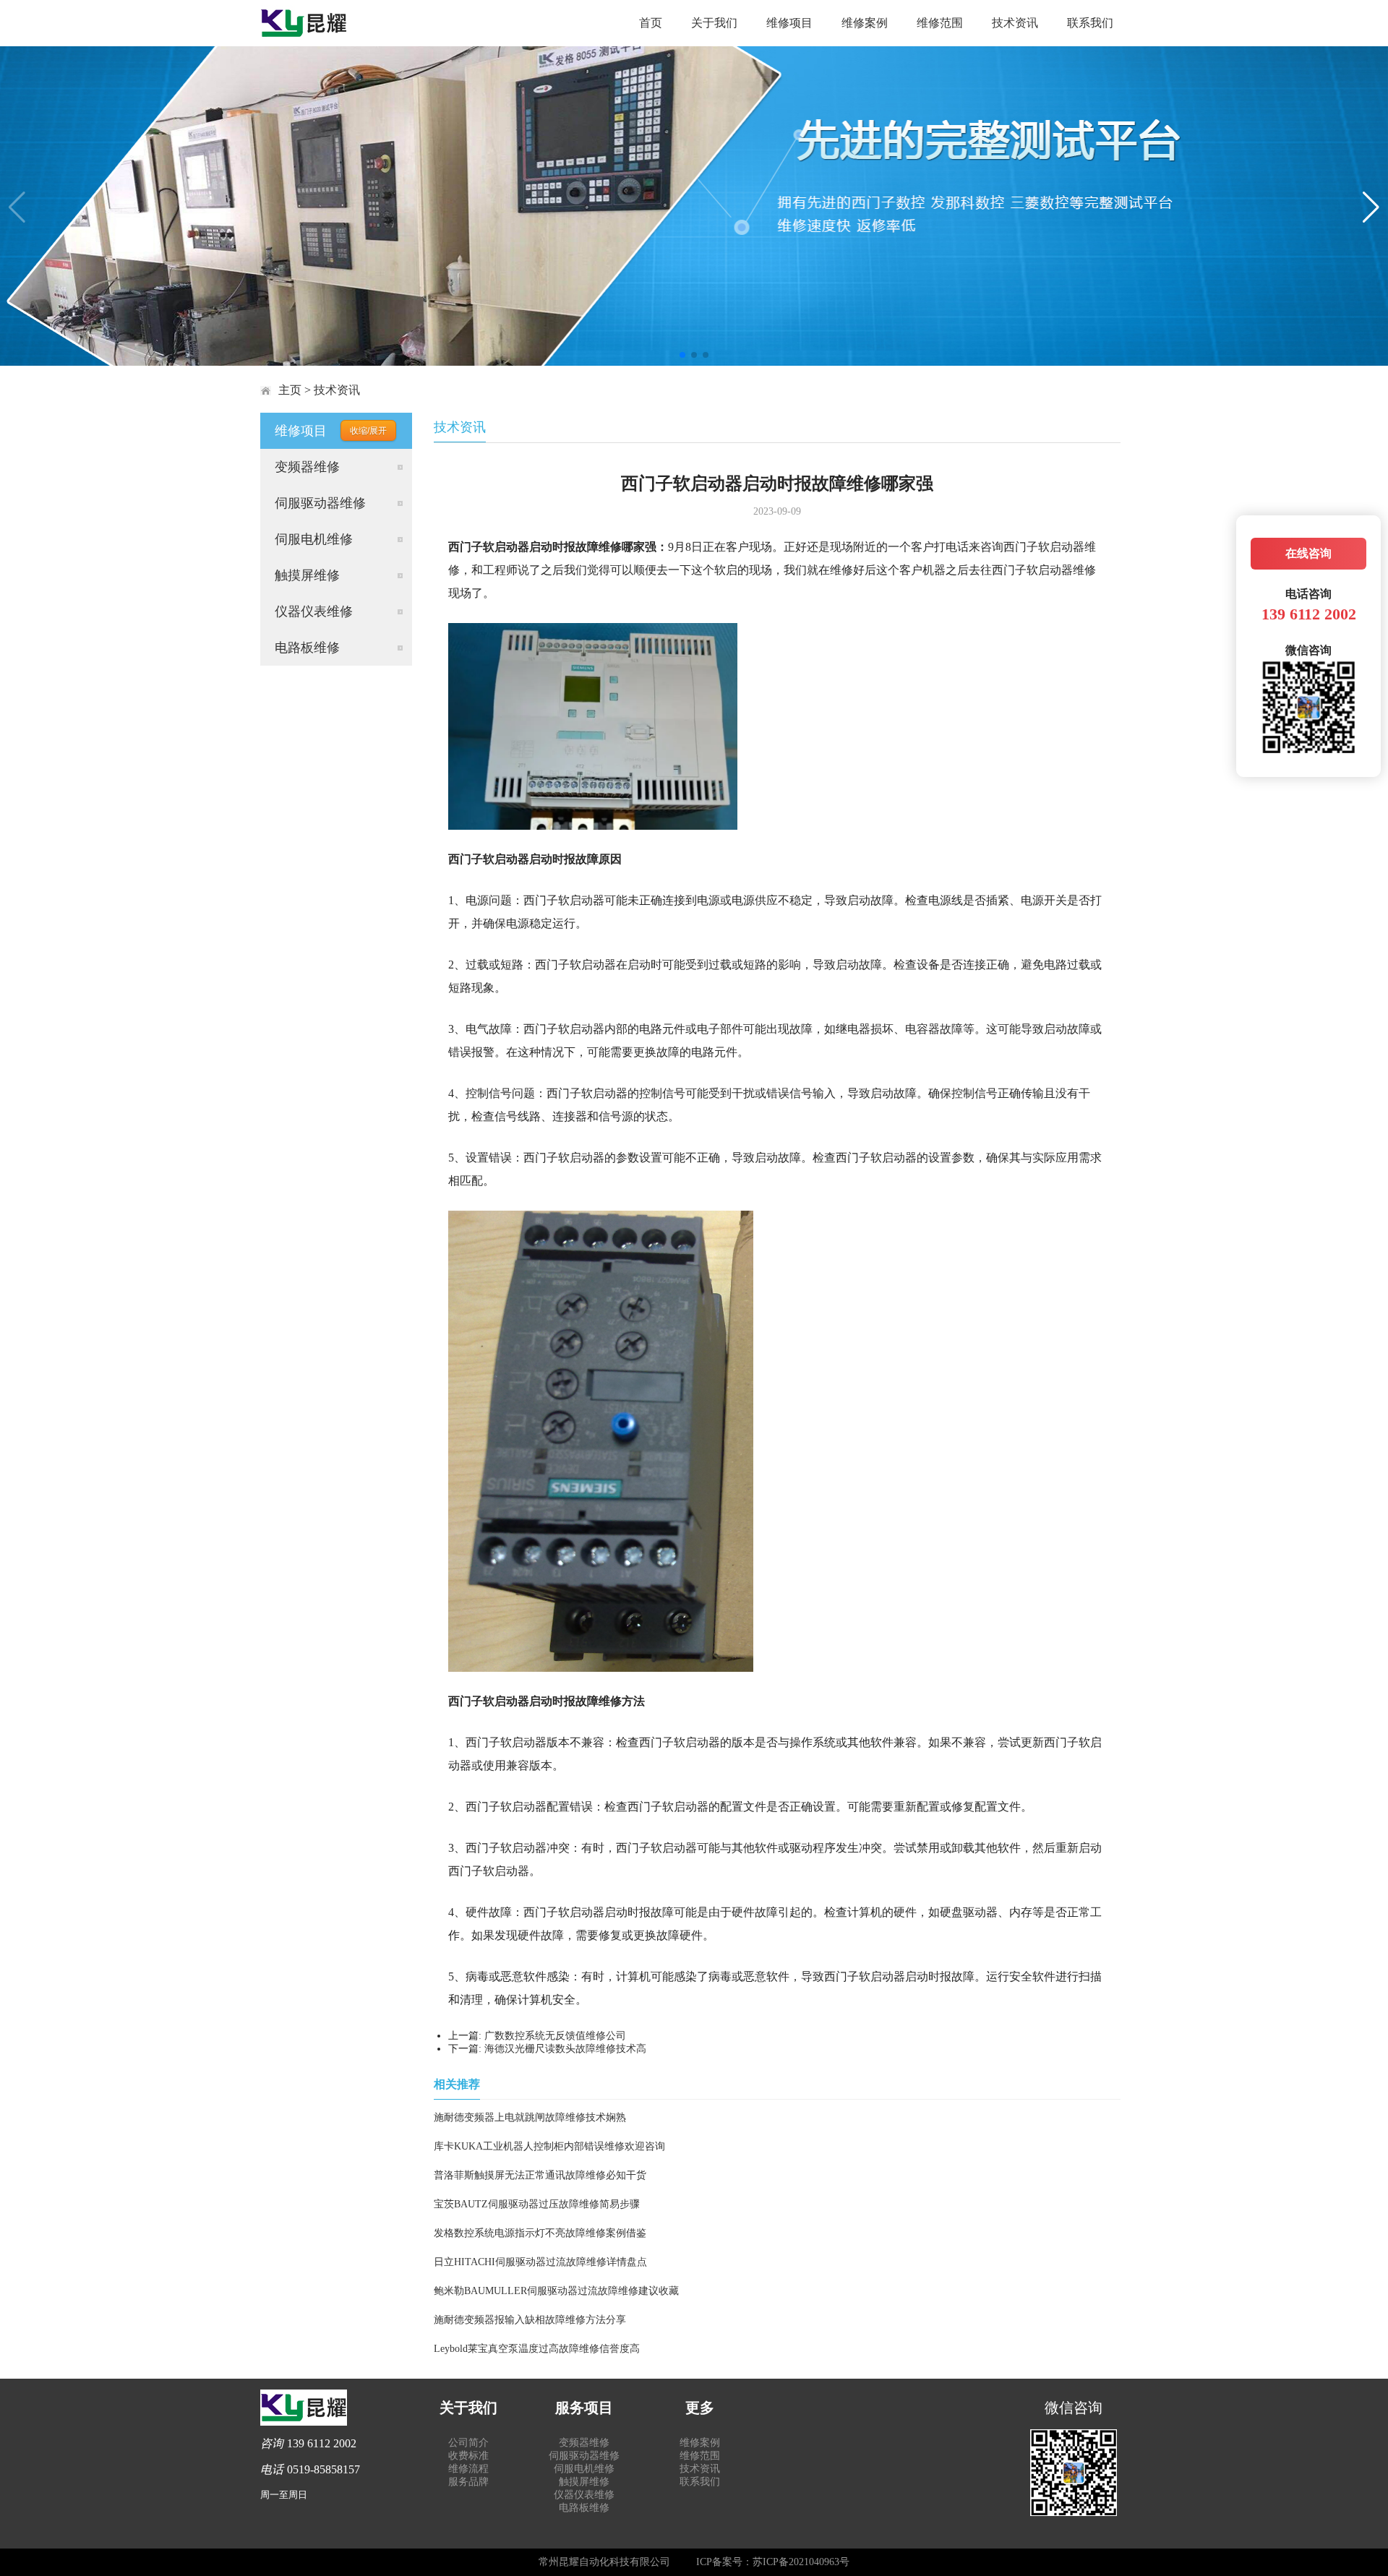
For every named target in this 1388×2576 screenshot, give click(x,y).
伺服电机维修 (314, 539)
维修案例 (865, 23)
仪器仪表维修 (314, 611)
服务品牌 (468, 2482)
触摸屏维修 (307, 575)
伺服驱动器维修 (320, 503)
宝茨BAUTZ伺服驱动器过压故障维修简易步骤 (537, 2204)
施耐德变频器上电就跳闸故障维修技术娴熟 (530, 2117)
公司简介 (468, 2443)
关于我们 (714, 23)
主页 (290, 390)
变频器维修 (307, 467)
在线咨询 (1308, 553)
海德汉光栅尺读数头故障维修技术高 (565, 2049)
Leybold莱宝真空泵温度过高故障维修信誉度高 (537, 2349)
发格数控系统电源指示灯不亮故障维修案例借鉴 (540, 2233)
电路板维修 (307, 648)
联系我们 (1090, 23)
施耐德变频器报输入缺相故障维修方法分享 (530, 2320)
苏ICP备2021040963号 (801, 2562)
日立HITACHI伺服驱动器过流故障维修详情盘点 (540, 2262)
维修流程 (468, 2469)
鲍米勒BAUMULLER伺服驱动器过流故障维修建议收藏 (556, 2291)
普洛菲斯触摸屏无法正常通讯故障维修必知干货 (540, 2175)
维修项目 (789, 23)
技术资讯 (1015, 23)
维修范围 (940, 23)
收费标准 (468, 2456)
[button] (682, 355)
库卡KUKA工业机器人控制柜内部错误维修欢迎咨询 (549, 2146)
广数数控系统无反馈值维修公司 (555, 2036)
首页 (651, 23)
